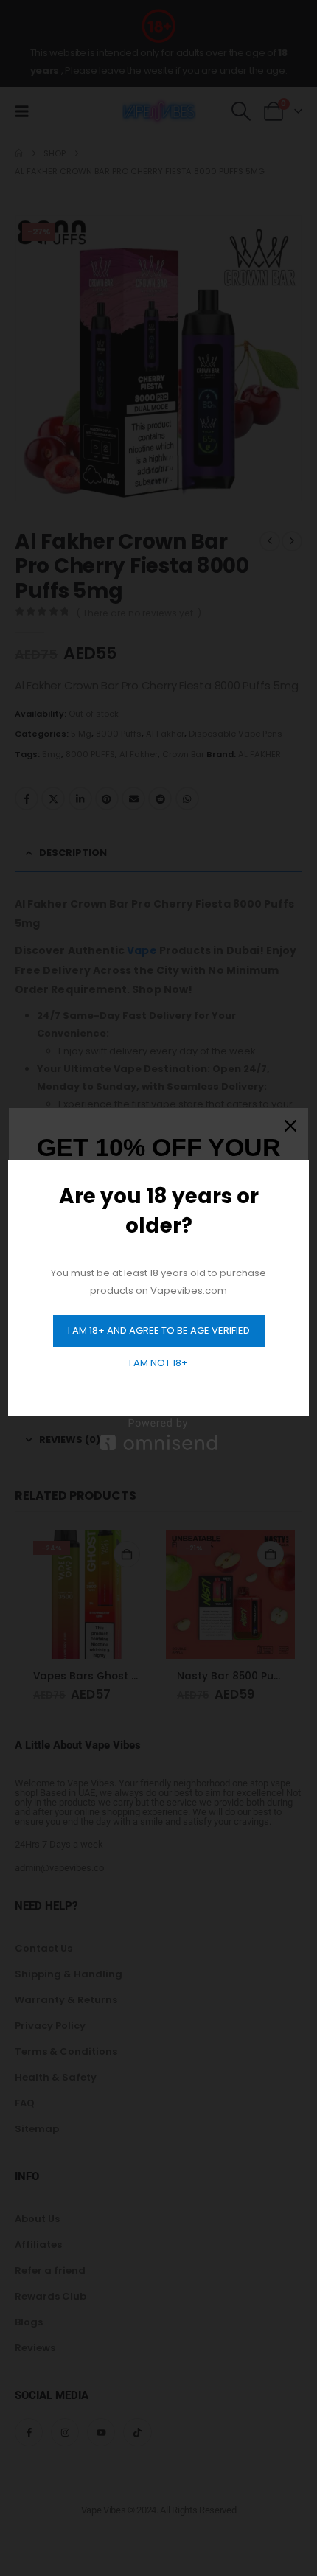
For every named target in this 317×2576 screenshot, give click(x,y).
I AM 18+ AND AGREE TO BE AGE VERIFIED (159, 1330)
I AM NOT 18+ (158, 1363)
